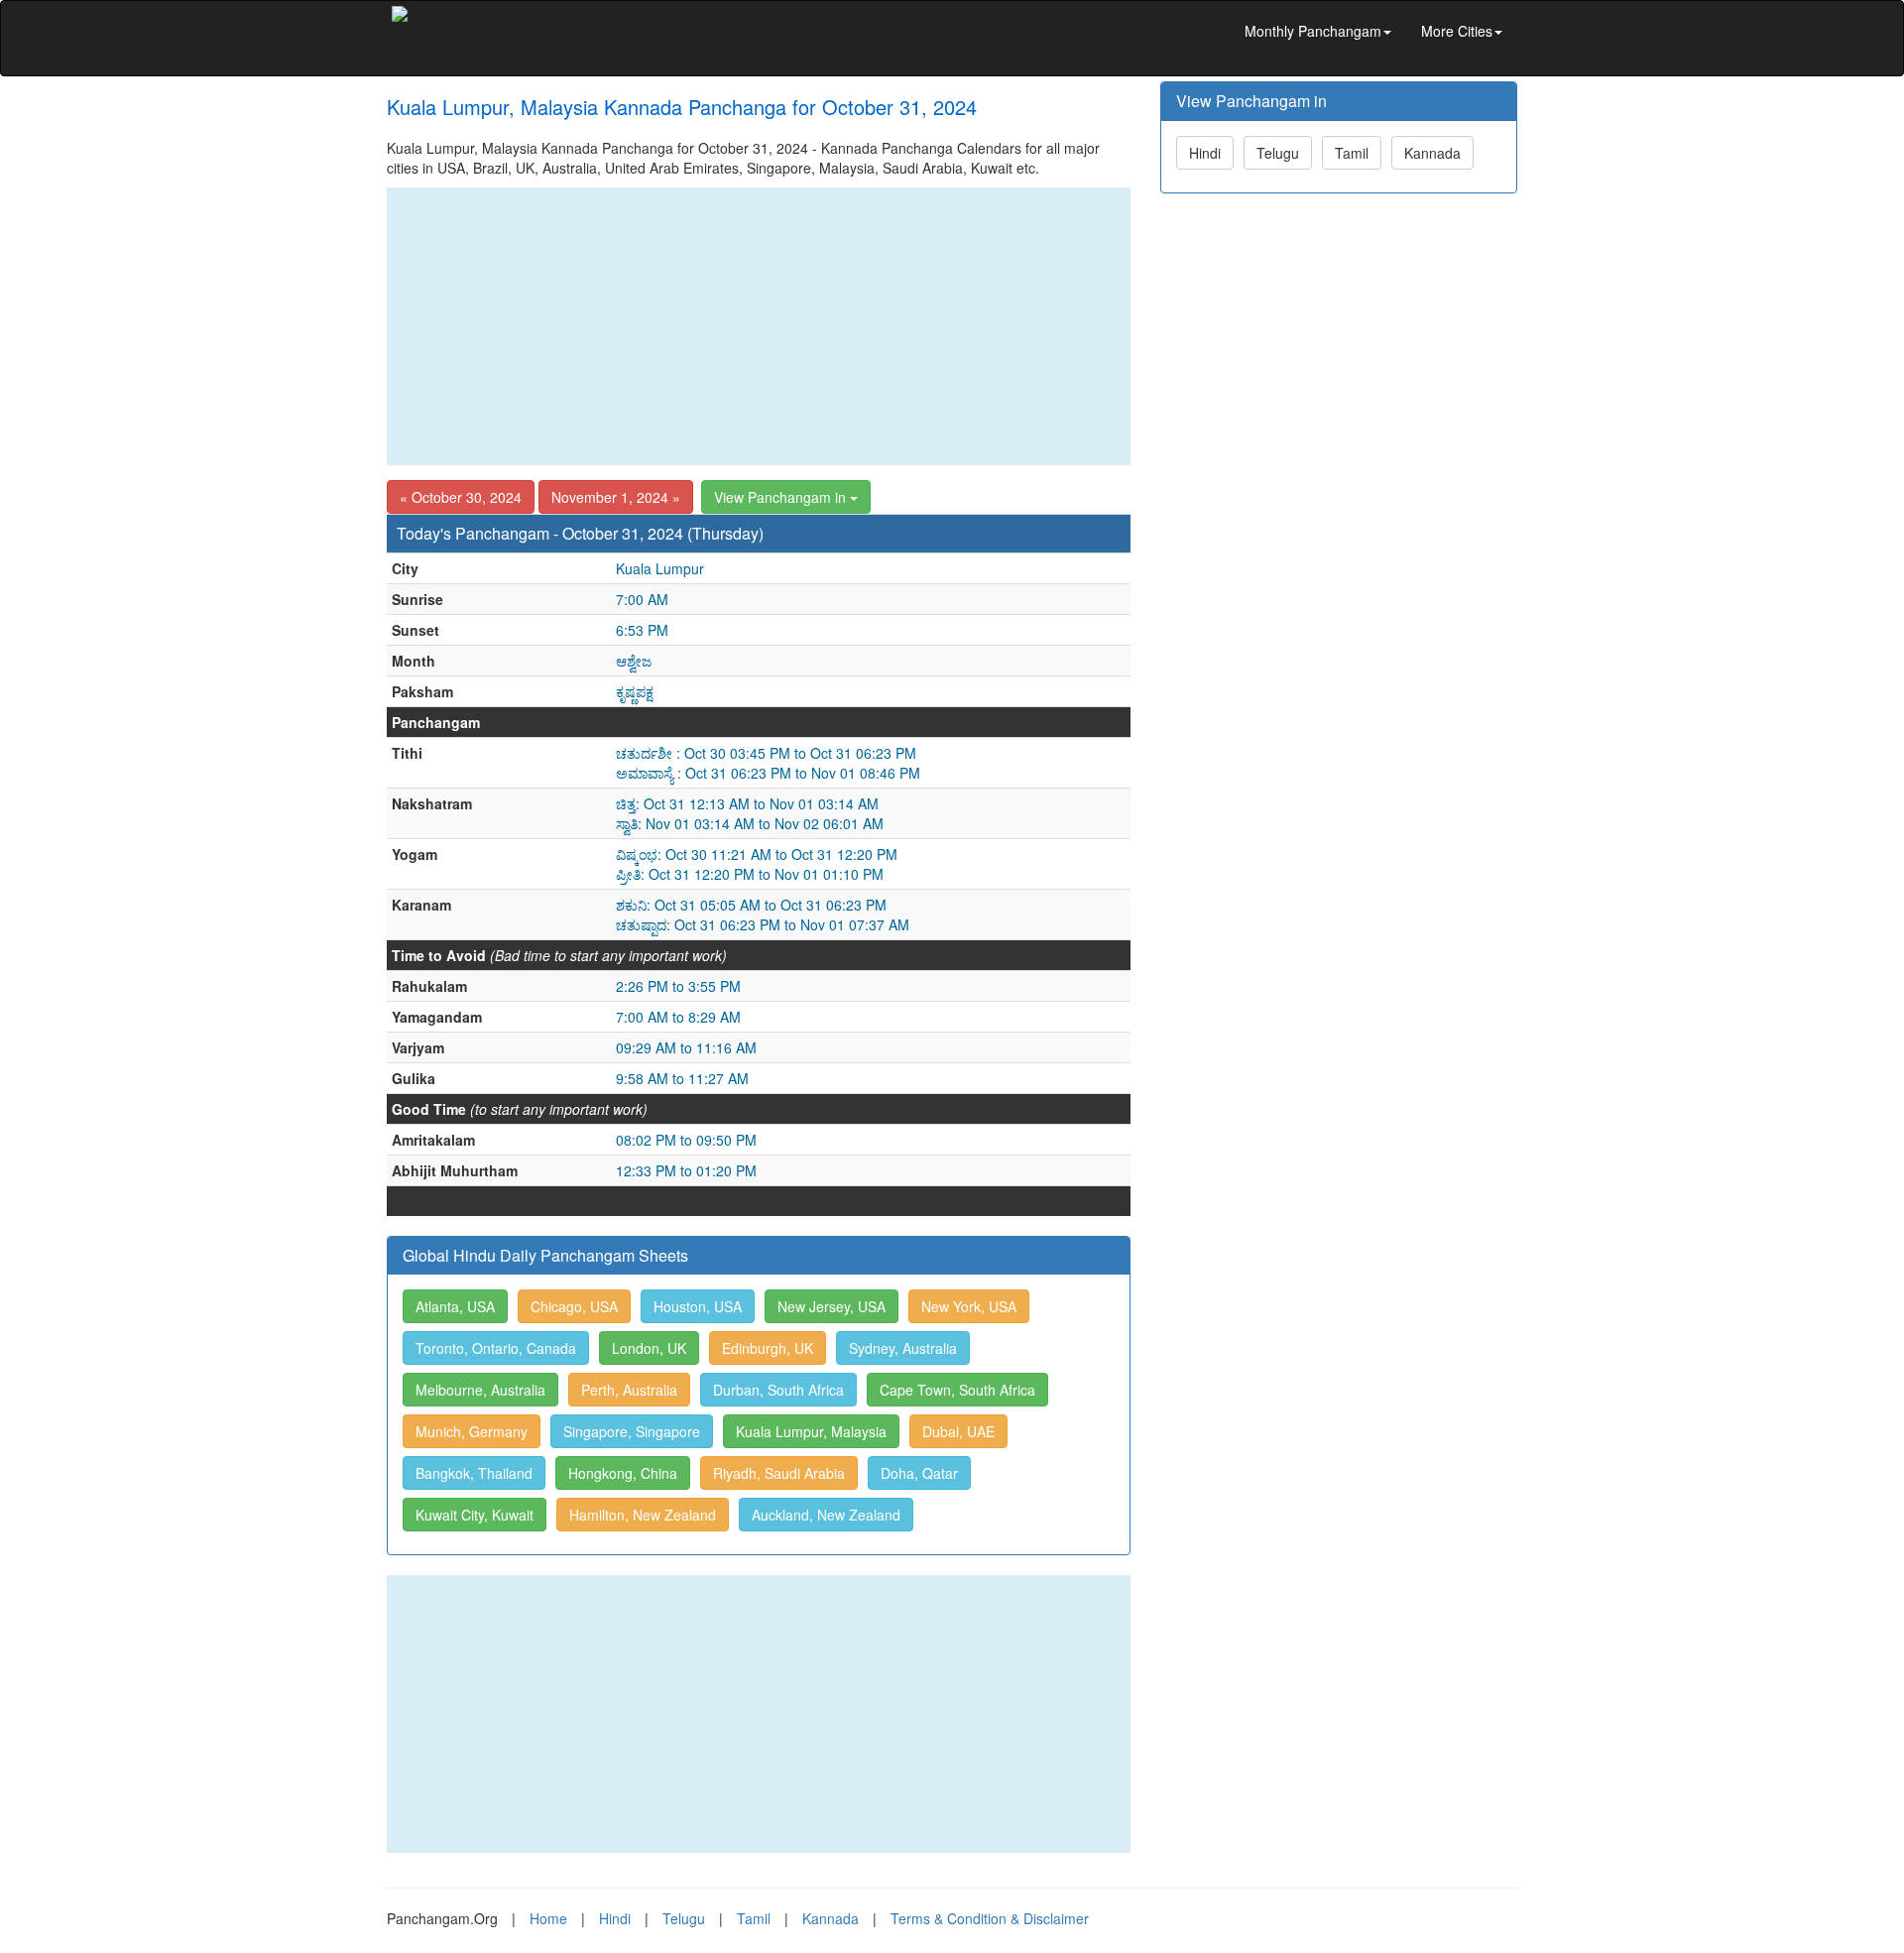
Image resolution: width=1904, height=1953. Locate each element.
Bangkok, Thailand (474, 1473)
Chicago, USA (574, 1306)
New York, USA (969, 1306)
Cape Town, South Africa (957, 1390)
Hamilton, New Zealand (643, 1515)
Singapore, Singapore (632, 1431)
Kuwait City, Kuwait (475, 1515)
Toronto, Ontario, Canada (496, 1348)
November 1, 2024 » (616, 497)
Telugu (1278, 153)
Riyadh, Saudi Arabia (779, 1473)
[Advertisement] (759, 326)
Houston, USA (698, 1306)
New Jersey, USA (832, 1306)
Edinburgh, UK (768, 1348)
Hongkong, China (623, 1473)
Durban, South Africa (778, 1390)
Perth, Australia (629, 1390)
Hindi (1205, 153)
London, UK (649, 1348)
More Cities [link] (1457, 31)
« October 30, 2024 (461, 497)
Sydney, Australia (903, 1348)
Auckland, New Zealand (826, 1515)
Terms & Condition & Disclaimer (990, 1918)
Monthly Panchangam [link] (1313, 31)
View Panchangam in (782, 497)
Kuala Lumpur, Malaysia (811, 1431)
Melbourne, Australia (480, 1390)
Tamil (1352, 153)
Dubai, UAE (958, 1431)
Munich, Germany (472, 1431)
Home (548, 1918)
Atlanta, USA (455, 1306)
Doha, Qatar (919, 1473)
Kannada (1432, 153)
